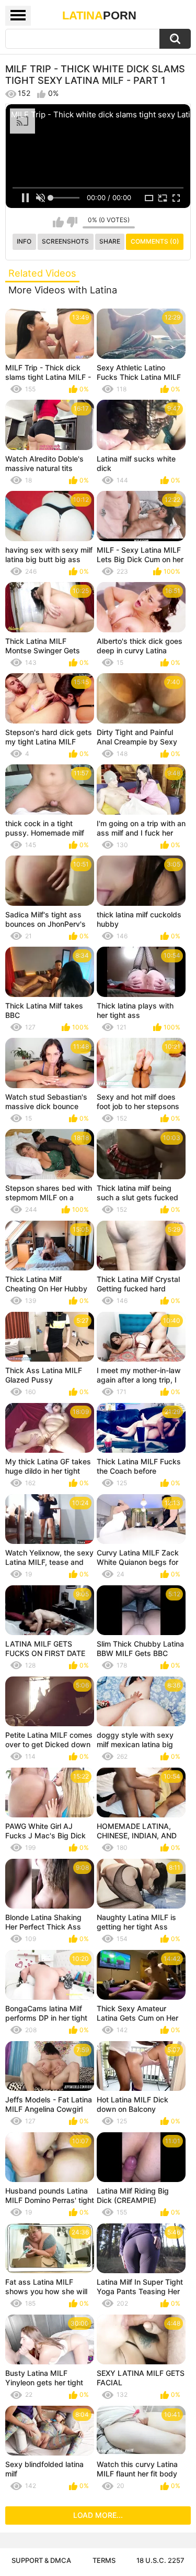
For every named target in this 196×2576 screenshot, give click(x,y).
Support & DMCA (41, 2560)
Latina (99, 15)
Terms (104, 2560)
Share (110, 241)
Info (24, 241)
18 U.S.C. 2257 (160, 2560)
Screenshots (65, 241)
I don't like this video (72, 222)
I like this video (58, 222)
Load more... (98, 2515)
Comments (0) (155, 241)
